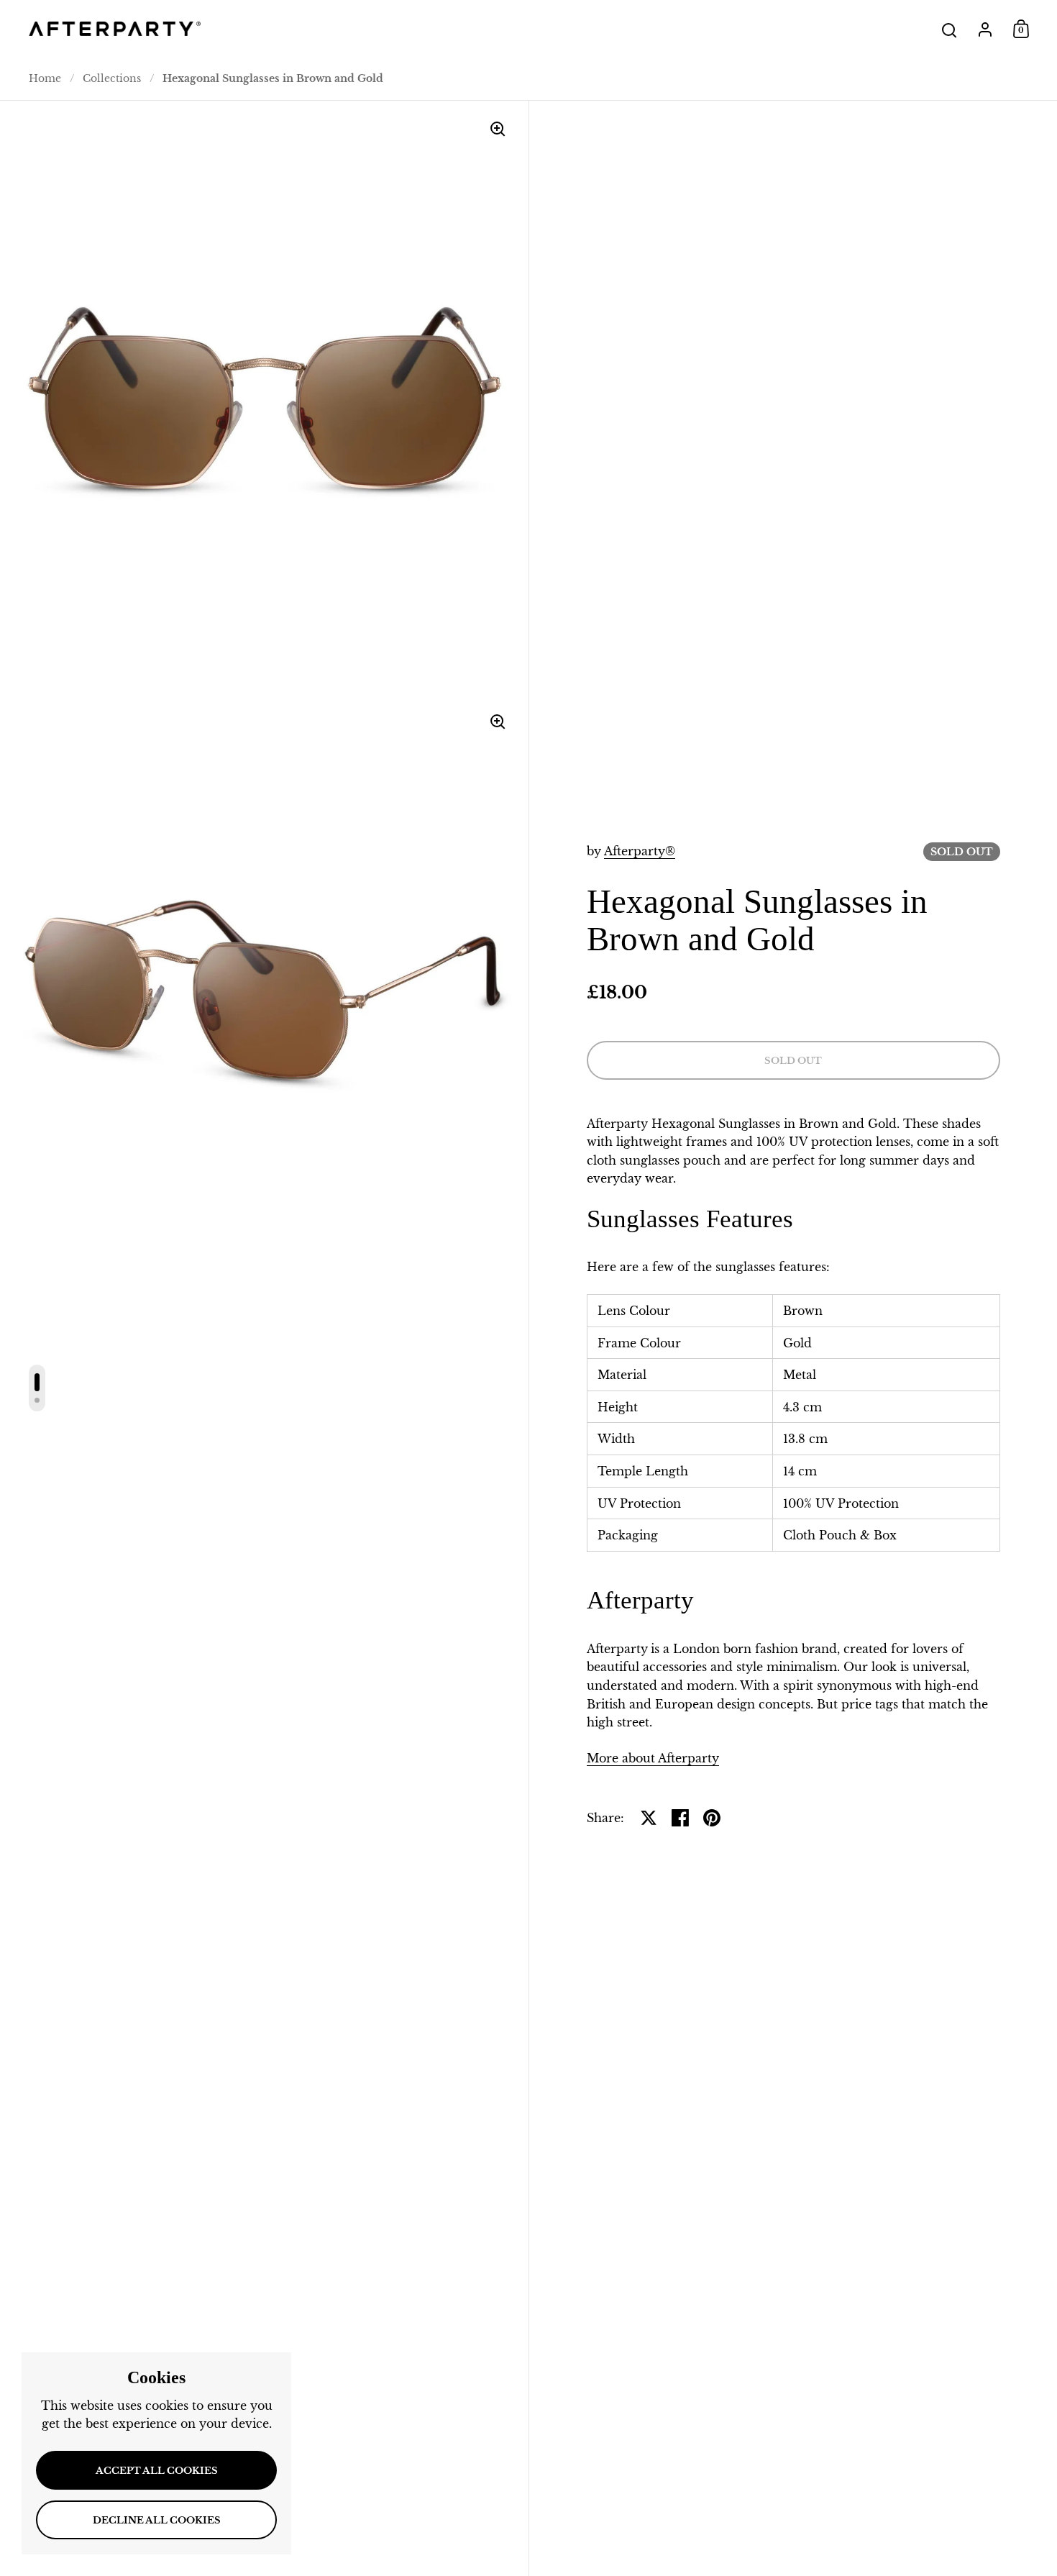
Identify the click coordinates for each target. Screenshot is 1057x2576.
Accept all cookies (157, 2471)
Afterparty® (640, 851)
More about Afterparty (653, 1758)
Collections (112, 78)
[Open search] (950, 31)
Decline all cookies (157, 2520)
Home (45, 78)
